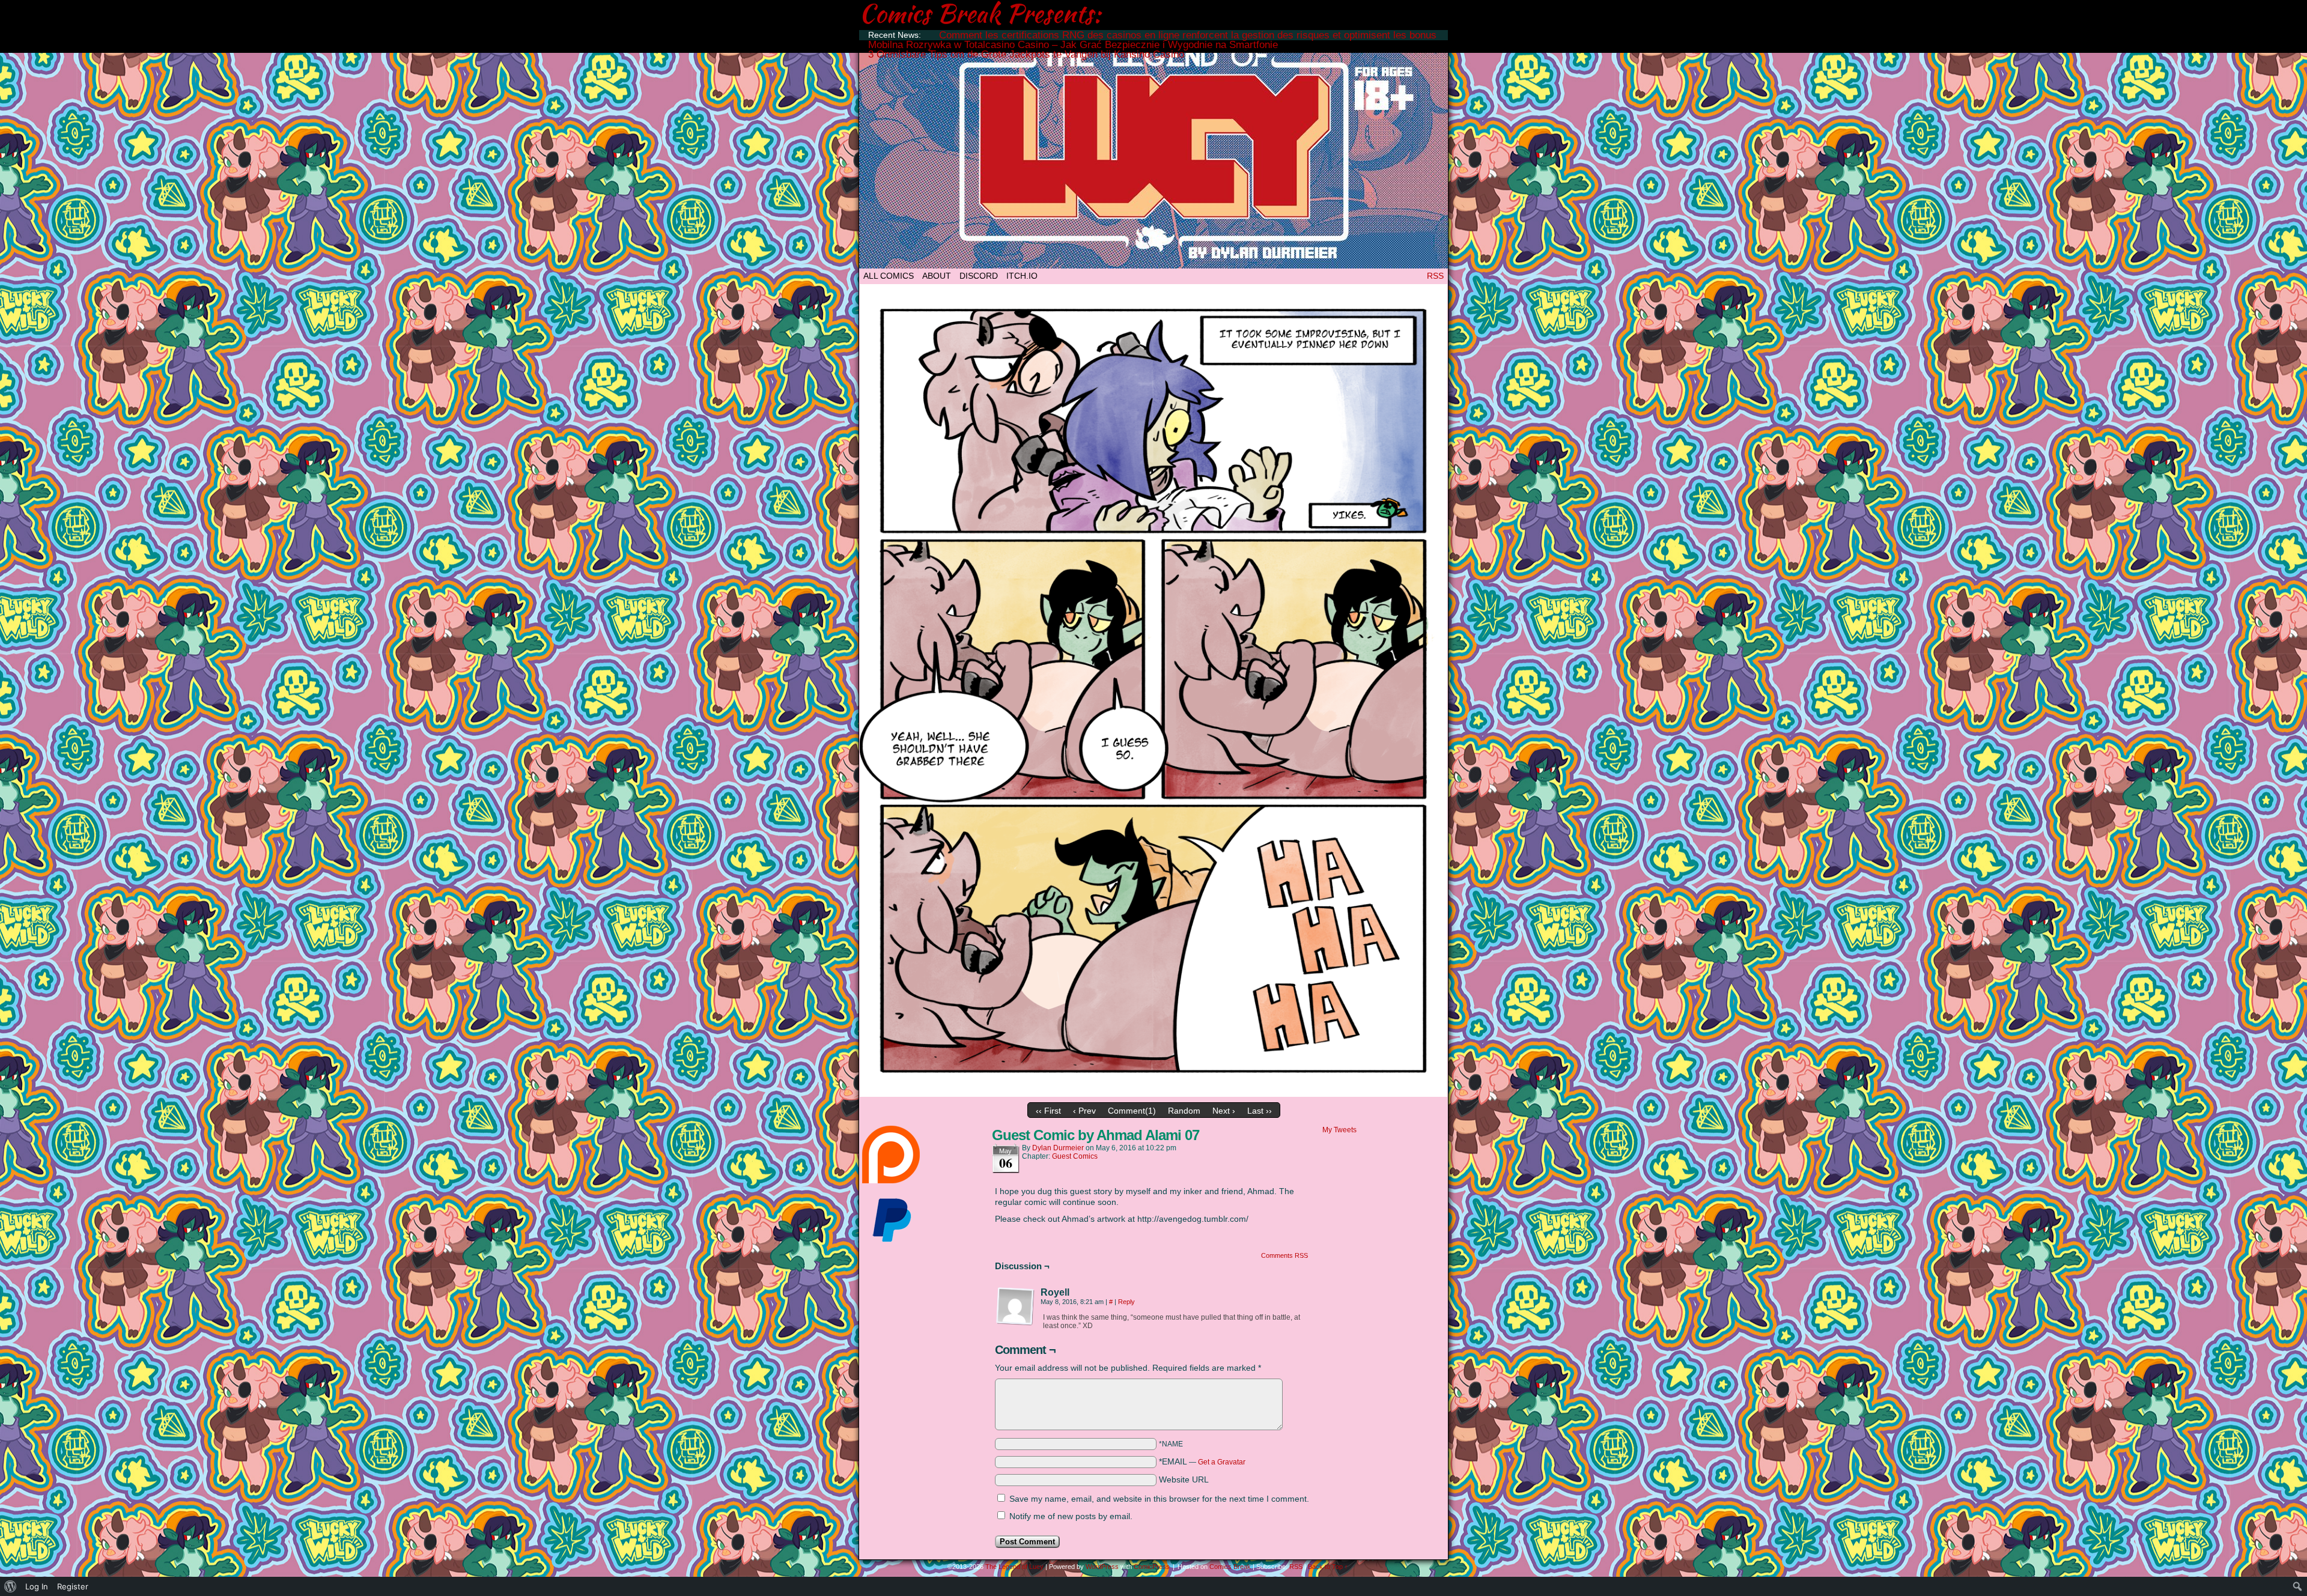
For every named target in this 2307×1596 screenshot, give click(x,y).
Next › (1224, 1111)
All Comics (889, 276)
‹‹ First (1048, 1111)
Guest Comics (1075, 1156)
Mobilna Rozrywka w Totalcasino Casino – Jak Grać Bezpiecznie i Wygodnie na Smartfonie (1073, 45)
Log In (37, 1586)
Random (1184, 1111)
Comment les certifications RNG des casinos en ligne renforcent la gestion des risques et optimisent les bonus (1188, 35)
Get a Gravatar (1222, 1462)
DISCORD (979, 276)
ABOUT (937, 276)
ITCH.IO (1022, 276)
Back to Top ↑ (1328, 1567)
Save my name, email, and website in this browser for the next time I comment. (1159, 1499)
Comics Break (1230, 1567)
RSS (1435, 276)
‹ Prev (1084, 1111)
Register (73, 1586)
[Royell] (1015, 1306)
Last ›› (1260, 1111)
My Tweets (1339, 1130)
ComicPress (1152, 1567)
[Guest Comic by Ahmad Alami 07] (1153, 1094)
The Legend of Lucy (1153, 152)
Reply (1126, 1302)
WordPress (1102, 1567)
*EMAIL (1202, 1461)
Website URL (1184, 1479)
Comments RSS (1284, 1255)
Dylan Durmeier (1058, 1148)
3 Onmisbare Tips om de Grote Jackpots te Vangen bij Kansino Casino (1026, 54)
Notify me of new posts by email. (1071, 1516)
